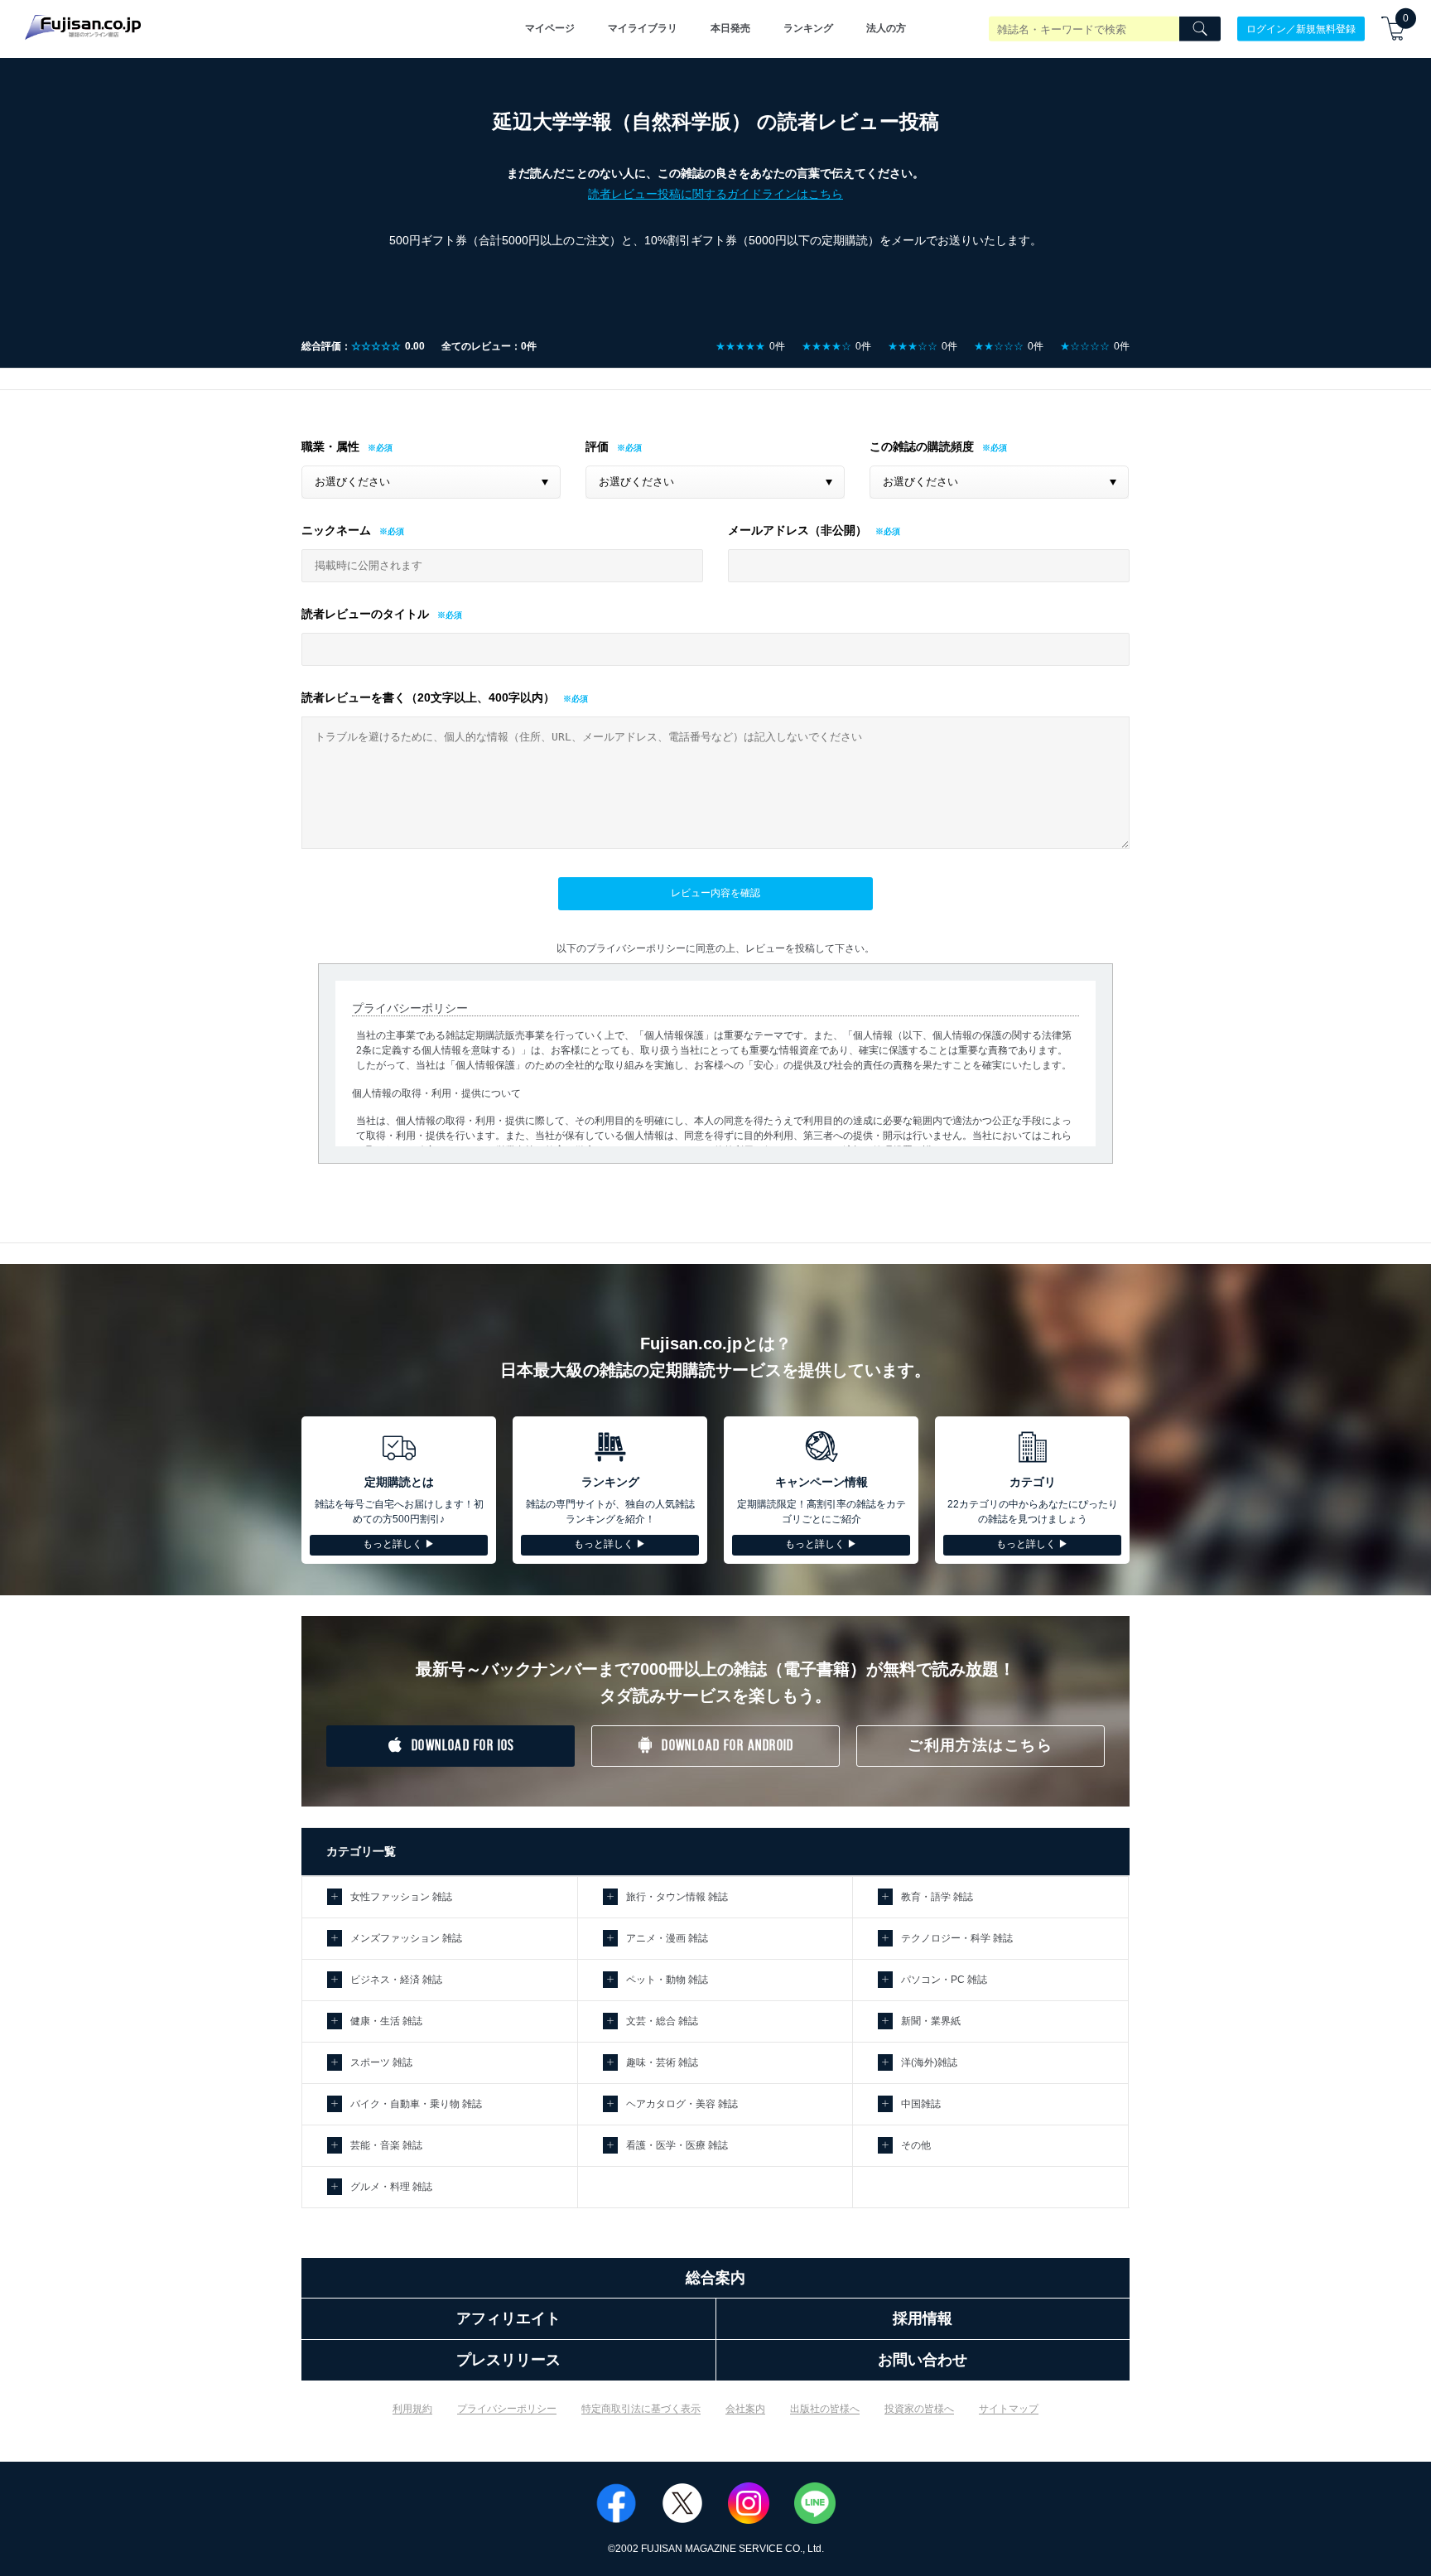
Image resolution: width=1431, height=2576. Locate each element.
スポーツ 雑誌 (381, 2062)
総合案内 (715, 2278)
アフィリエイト (508, 2318)
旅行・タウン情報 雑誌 (677, 1897)
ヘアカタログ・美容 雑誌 (682, 2104)
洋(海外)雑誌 (929, 2062)
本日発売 (730, 28)
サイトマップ (1009, 2409)
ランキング (808, 28)
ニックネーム (336, 530)
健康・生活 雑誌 (386, 2021)
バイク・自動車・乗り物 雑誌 (416, 2104)
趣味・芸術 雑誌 (662, 2062)
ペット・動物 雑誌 (667, 1980)
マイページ (550, 28)
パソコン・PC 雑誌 (944, 1980)
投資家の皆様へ (919, 2409)
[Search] (1200, 29)
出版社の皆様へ (825, 2409)
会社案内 (745, 2409)
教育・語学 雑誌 (937, 1897)
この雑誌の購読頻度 (922, 446)
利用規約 (412, 2409)
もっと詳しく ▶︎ (399, 1544)
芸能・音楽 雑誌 (386, 2145)
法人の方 (886, 28)
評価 (597, 446)
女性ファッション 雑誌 (401, 1897)
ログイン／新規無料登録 (1301, 28)
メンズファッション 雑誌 (406, 1938)
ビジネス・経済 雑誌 (396, 1980)
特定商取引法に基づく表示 (641, 2409)
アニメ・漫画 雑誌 (667, 1938)
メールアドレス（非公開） (797, 530)
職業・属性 (330, 446)
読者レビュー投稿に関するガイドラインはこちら (715, 194)
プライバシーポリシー (507, 2409)
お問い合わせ (923, 2360)
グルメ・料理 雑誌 (391, 2187)
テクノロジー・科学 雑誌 (957, 1938)
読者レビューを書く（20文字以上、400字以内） (428, 697)
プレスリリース (508, 2360)
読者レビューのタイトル (365, 614)
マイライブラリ (643, 28)
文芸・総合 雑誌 (662, 2021)
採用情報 (923, 2318)
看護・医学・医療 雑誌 (677, 2145)
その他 (916, 2145)
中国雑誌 (921, 2104)
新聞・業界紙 (931, 2021)
